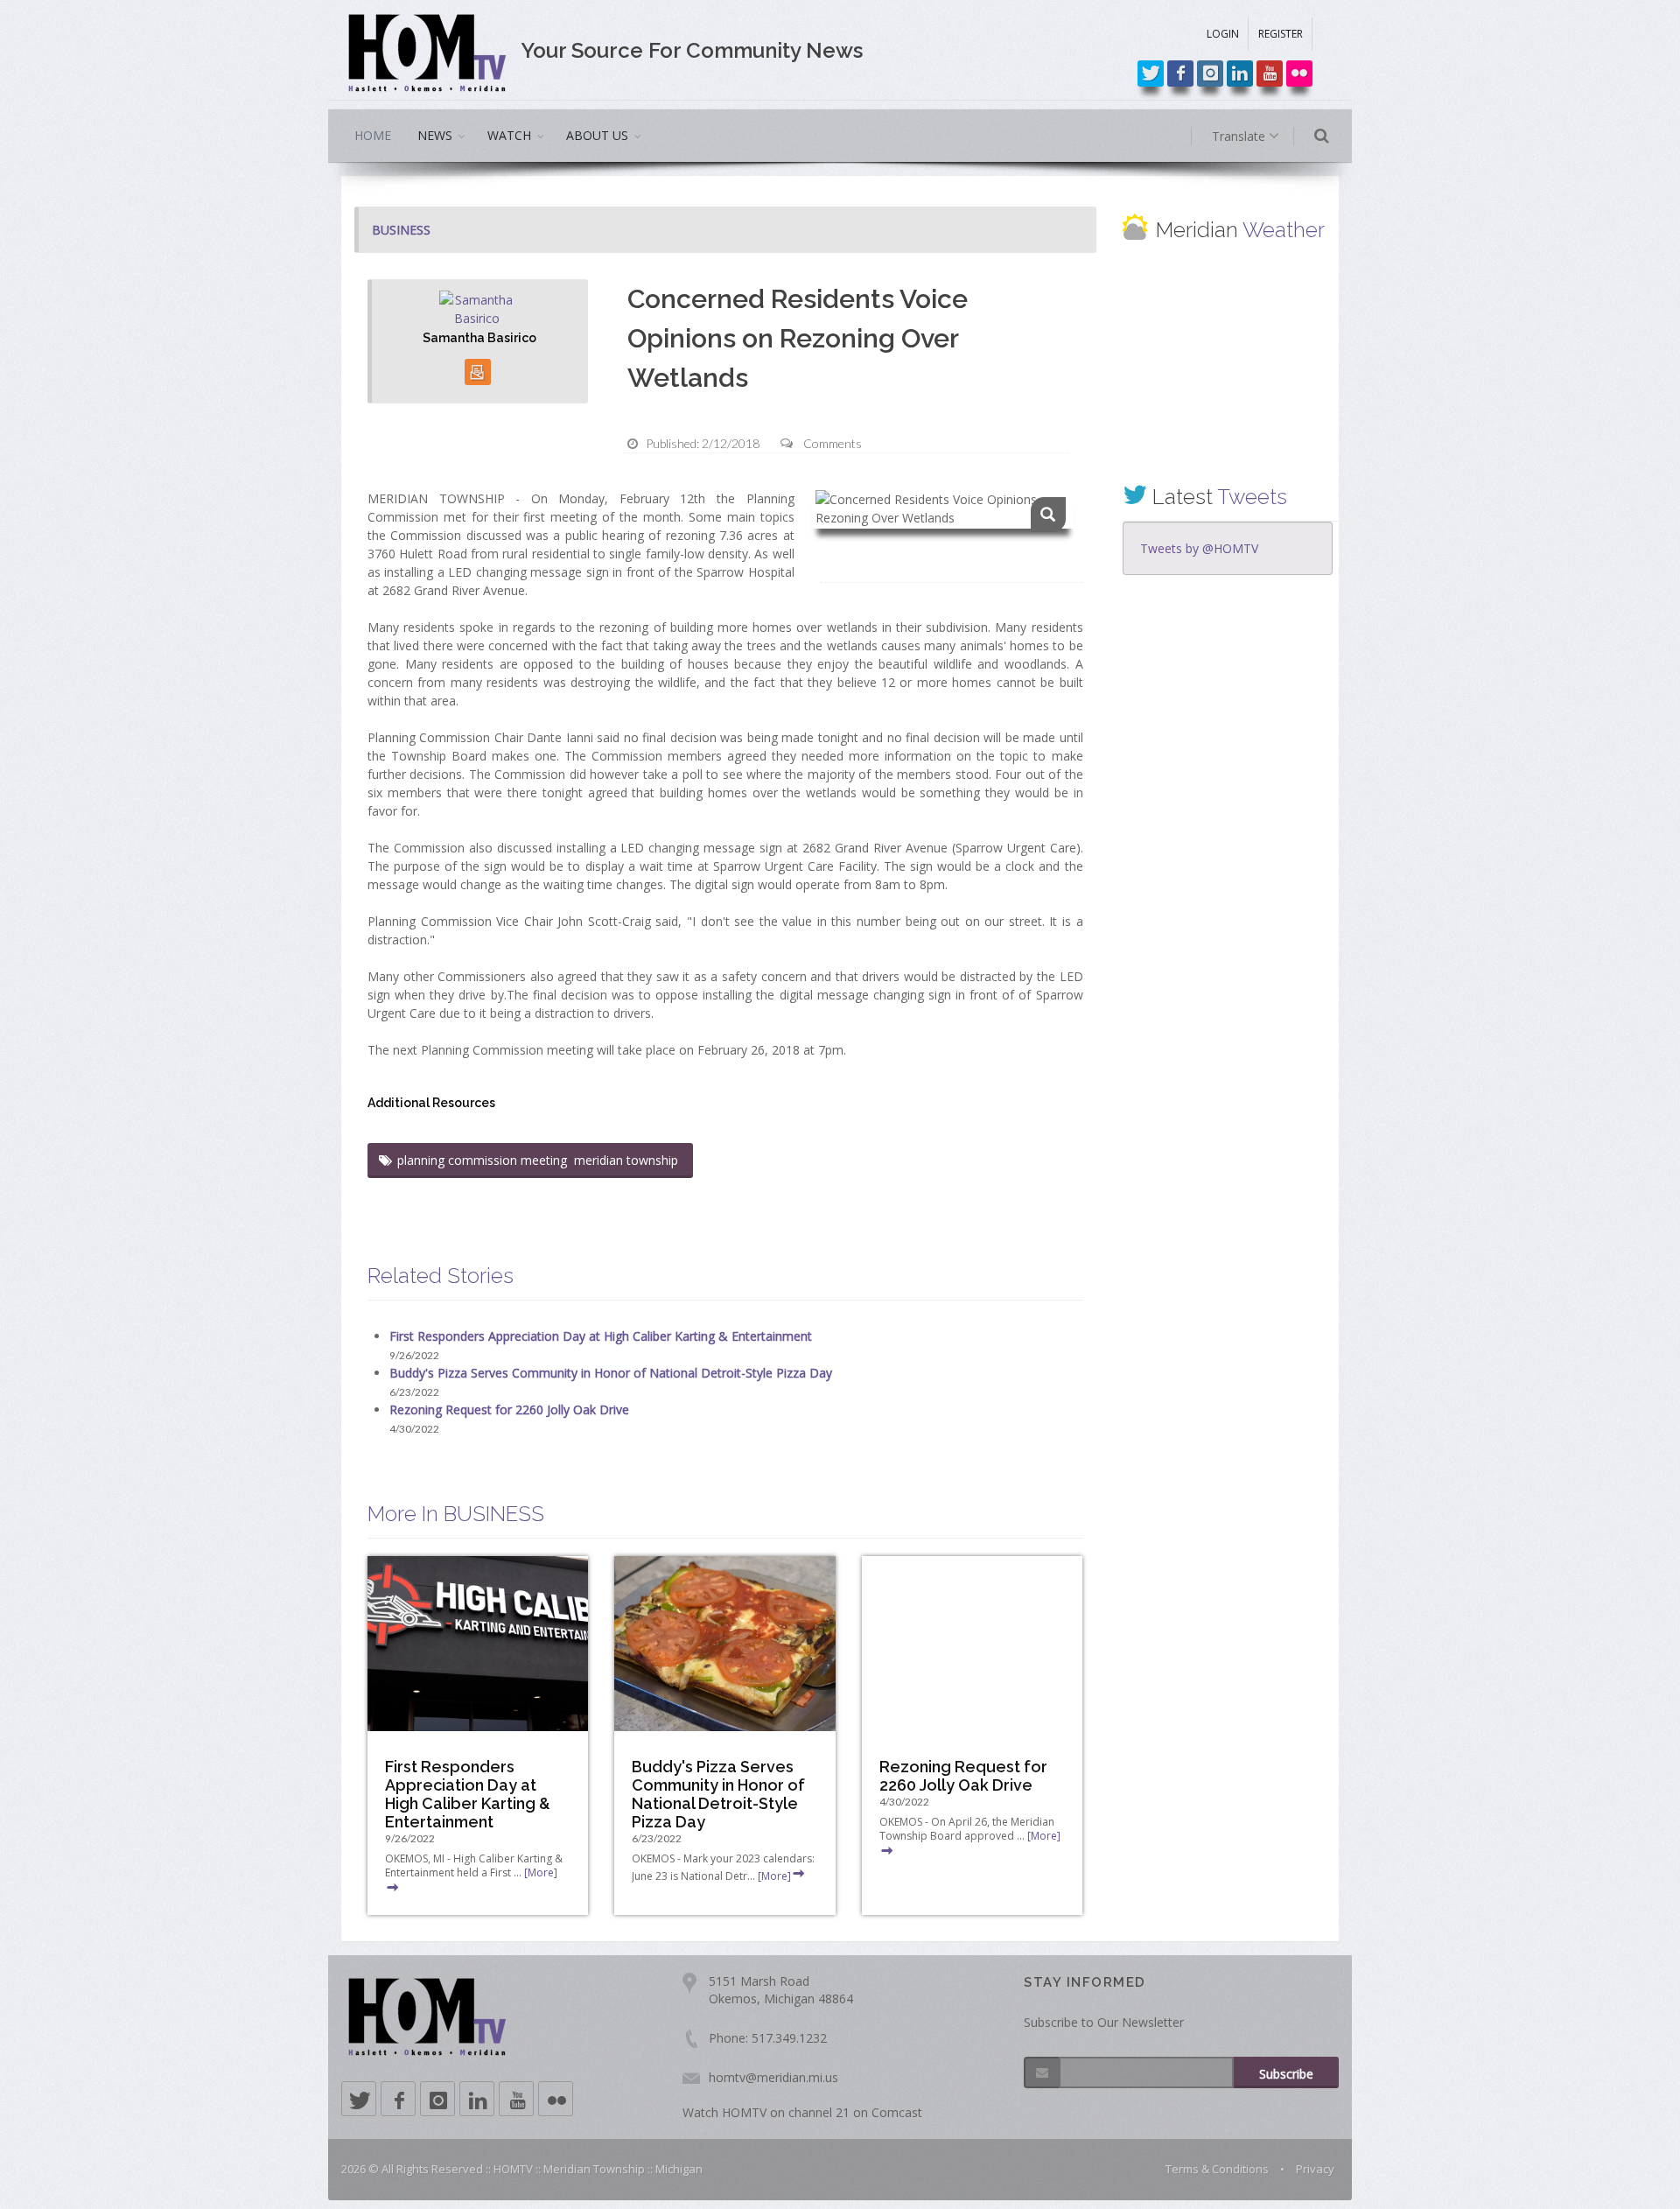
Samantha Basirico (479, 338)
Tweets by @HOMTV (1199, 548)
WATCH (509, 135)
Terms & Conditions (1217, 2169)
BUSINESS (401, 230)
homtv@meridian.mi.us (773, 2077)
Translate (1240, 136)
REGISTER (1281, 34)
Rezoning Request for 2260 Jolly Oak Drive (509, 1410)
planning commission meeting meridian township (539, 1160)
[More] (774, 1876)
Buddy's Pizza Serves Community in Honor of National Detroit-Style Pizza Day (611, 1373)
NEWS (435, 135)
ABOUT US (597, 135)
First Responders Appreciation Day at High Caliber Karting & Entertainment (601, 1336)
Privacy (1315, 2169)
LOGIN (1223, 34)
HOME (373, 135)
